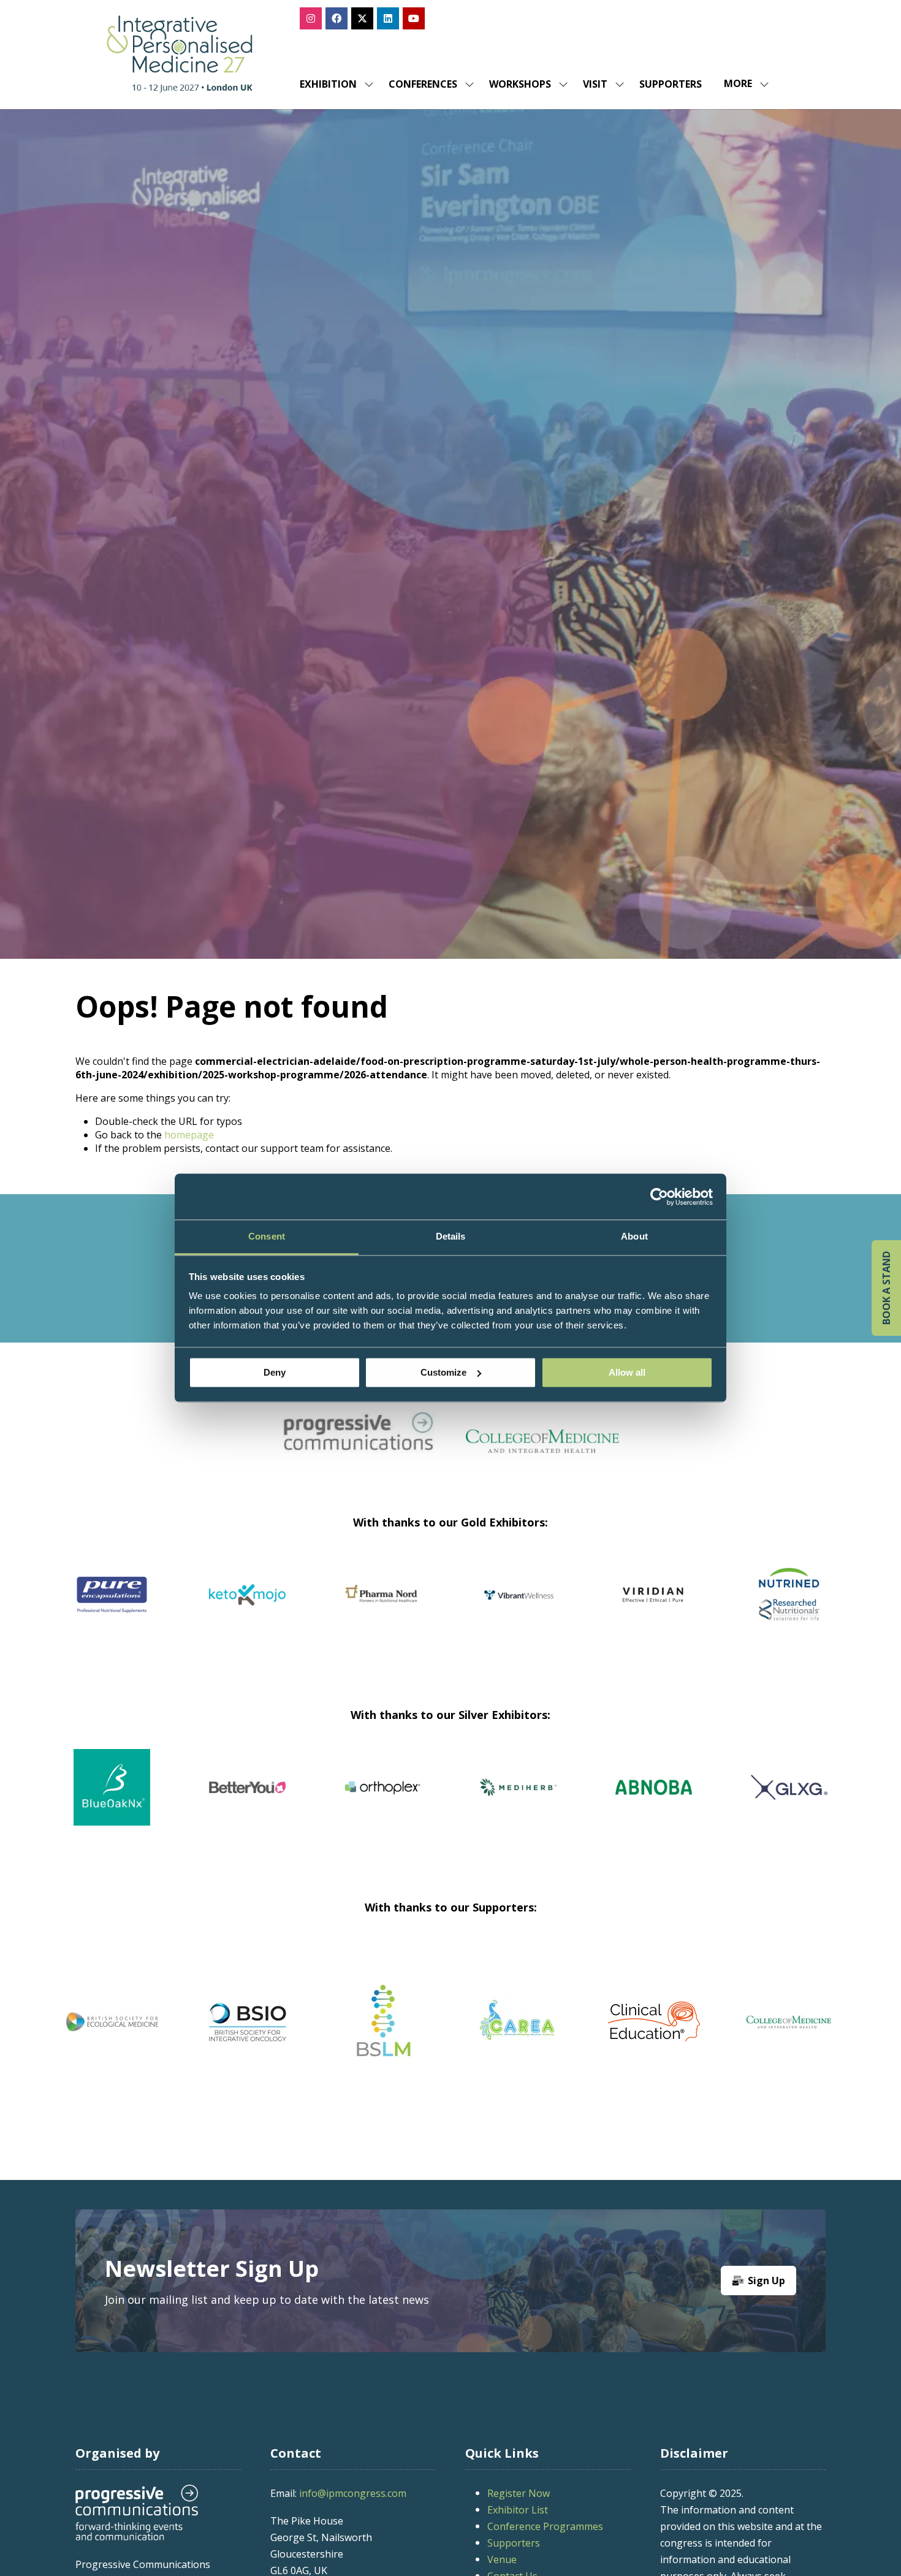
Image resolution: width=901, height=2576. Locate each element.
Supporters (671, 84)
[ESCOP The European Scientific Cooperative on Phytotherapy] (654, 2022)
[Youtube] (414, 18)
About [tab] (634, 1236)
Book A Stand (886, 1288)
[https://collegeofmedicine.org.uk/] (542, 1449)
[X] (362, 18)
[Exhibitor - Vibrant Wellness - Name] (789, 1610)
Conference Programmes (545, 2526)
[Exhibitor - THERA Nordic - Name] (716, 1802)
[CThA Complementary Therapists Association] (383, 2022)
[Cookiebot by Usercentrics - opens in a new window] (659, 1197)
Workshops (520, 84)
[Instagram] (311, 18)
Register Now (519, 2493)
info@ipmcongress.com (353, 2493)
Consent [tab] (267, 1236)
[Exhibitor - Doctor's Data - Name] (581, 1802)
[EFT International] (518, 2022)
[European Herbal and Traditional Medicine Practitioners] (789, 2022)
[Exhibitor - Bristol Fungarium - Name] (445, 1802)
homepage (189, 1135)
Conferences (423, 84)
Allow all (627, 1372)
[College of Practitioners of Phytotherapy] (112, 2022)
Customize (443, 1372)
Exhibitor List (518, 2510)
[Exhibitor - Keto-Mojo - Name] (518, 1610)
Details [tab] (451, 1236)
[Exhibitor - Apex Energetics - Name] (247, 1610)
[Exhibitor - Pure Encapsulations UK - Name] (383, 1610)
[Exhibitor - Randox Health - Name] (112, 1610)
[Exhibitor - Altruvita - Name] (174, 1802)
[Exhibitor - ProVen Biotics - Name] (310, 1802)
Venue (502, 2559)
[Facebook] (336, 18)
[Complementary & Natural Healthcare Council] (247, 2022)
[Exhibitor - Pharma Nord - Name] (654, 1610)
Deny (275, 1372)
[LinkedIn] (388, 18)
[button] (743, 84)
